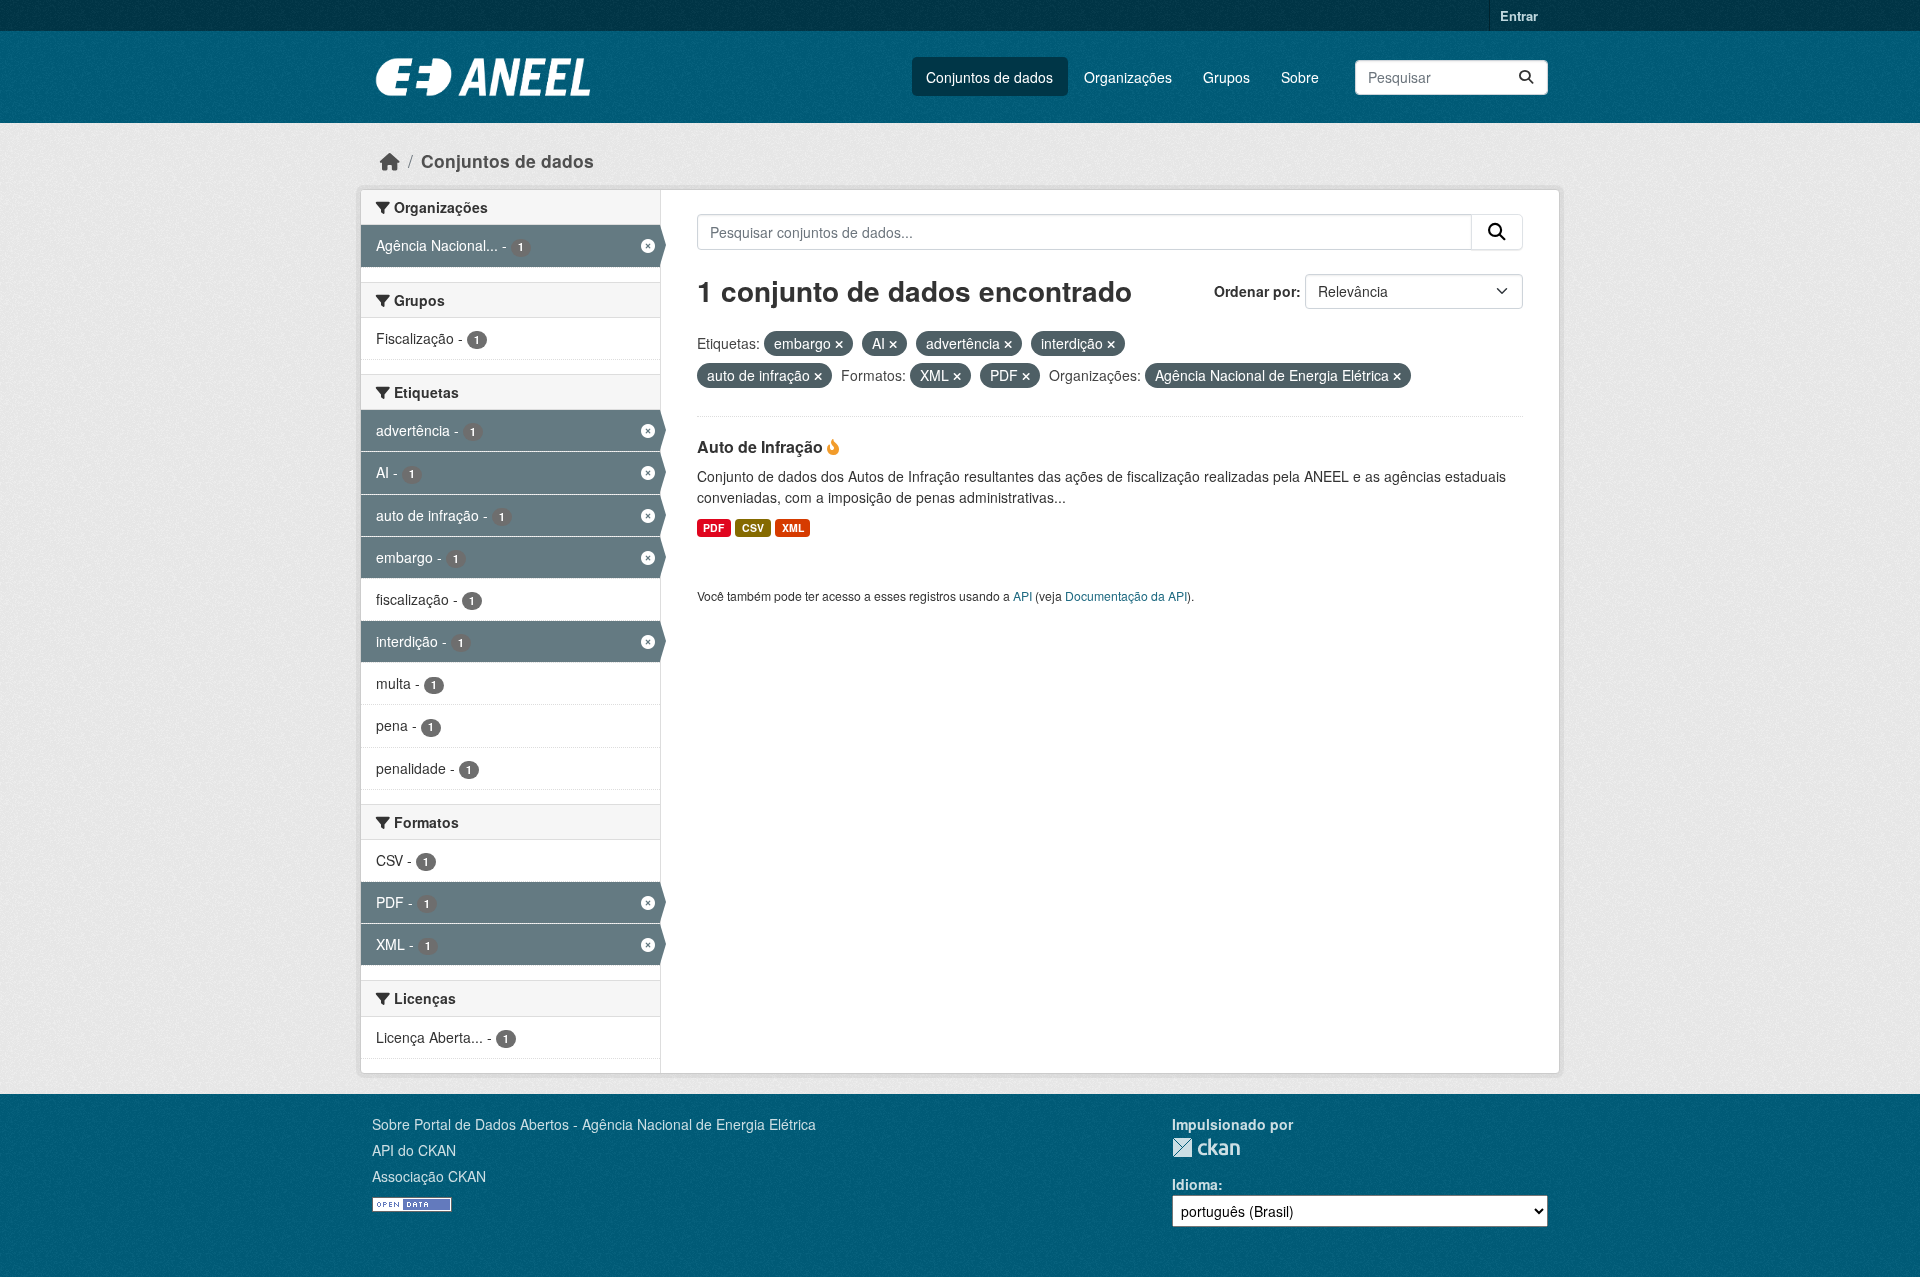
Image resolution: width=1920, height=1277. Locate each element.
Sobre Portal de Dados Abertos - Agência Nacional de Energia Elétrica (594, 1124)
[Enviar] (1526, 77)
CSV (753, 527)
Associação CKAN (429, 1176)
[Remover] (839, 344)
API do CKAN (414, 1150)
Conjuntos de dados (989, 77)
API (1022, 595)
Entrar (1519, 15)
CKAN (1206, 1147)
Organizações (1128, 77)
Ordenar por (1255, 291)
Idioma (1195, 1184)
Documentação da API (1126, 595)
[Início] (390, 160)
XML (793, 527)
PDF (713, 527)
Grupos (1226, 77)
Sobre (1300, 77)
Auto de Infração (762, 446)
